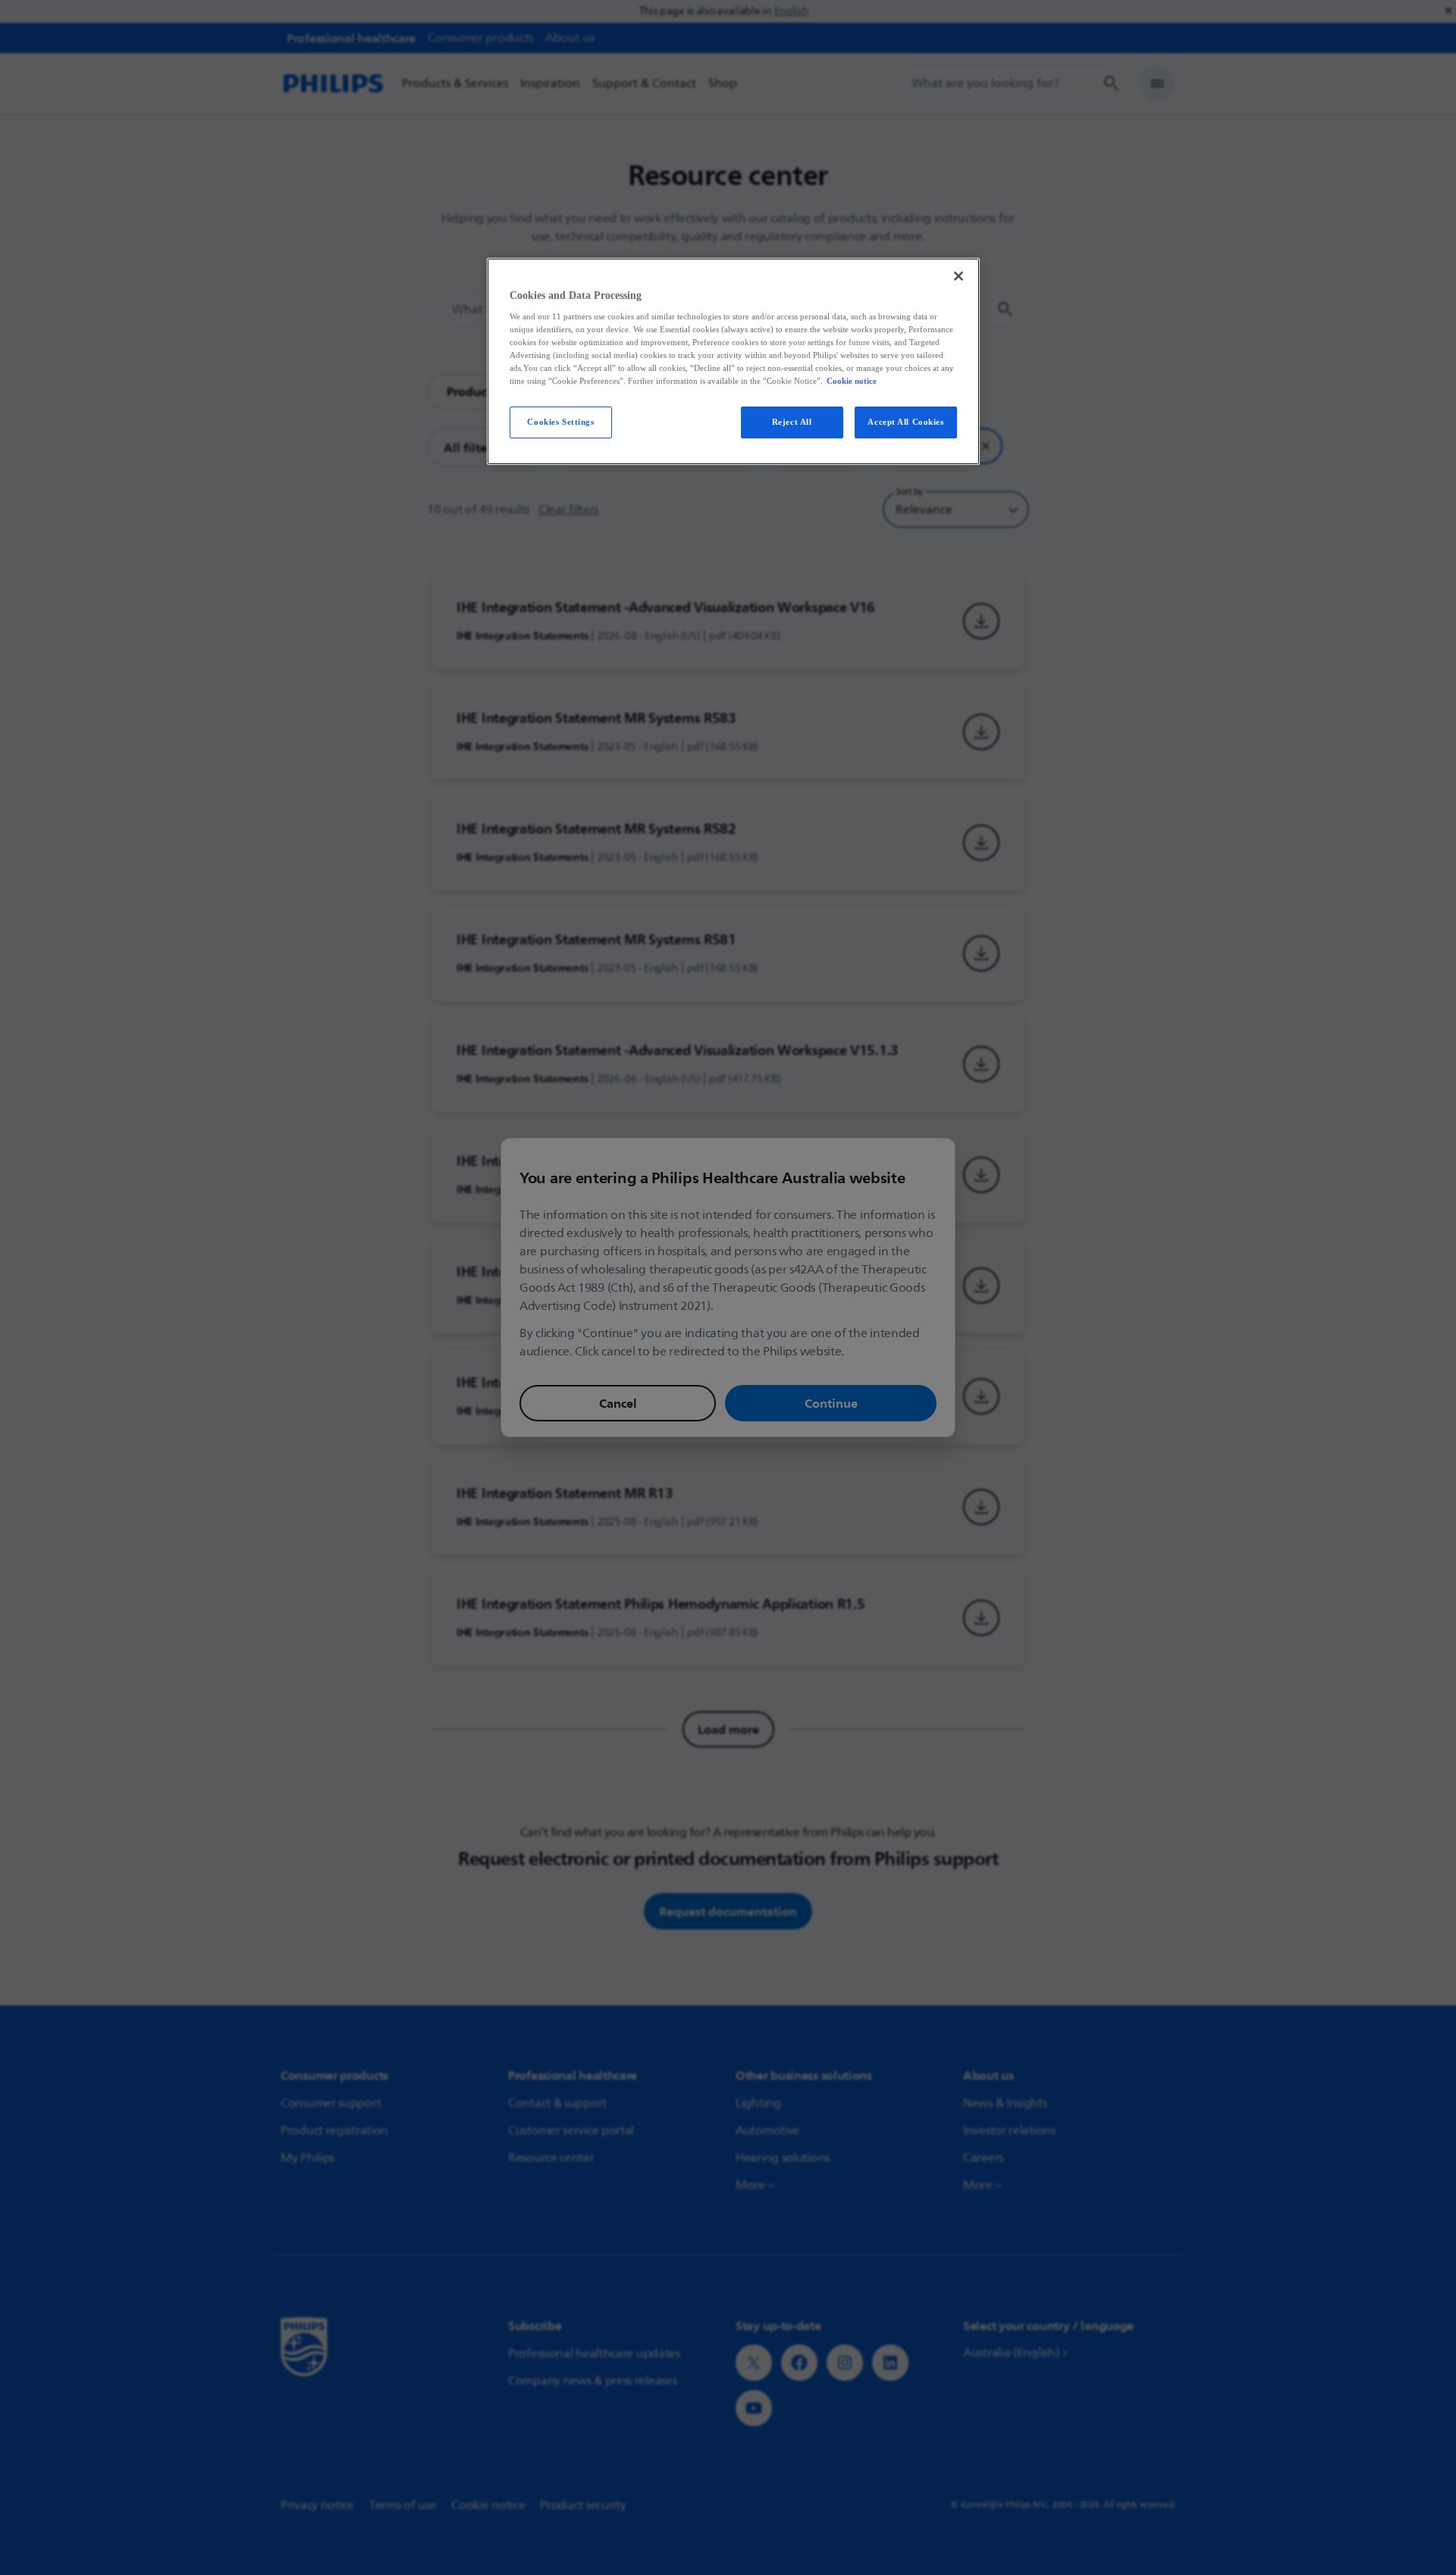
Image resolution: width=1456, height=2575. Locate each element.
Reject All (792, 422)
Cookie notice (852, 381)
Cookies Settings (560, 422)
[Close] (959, 276)
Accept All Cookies (905, 422)
